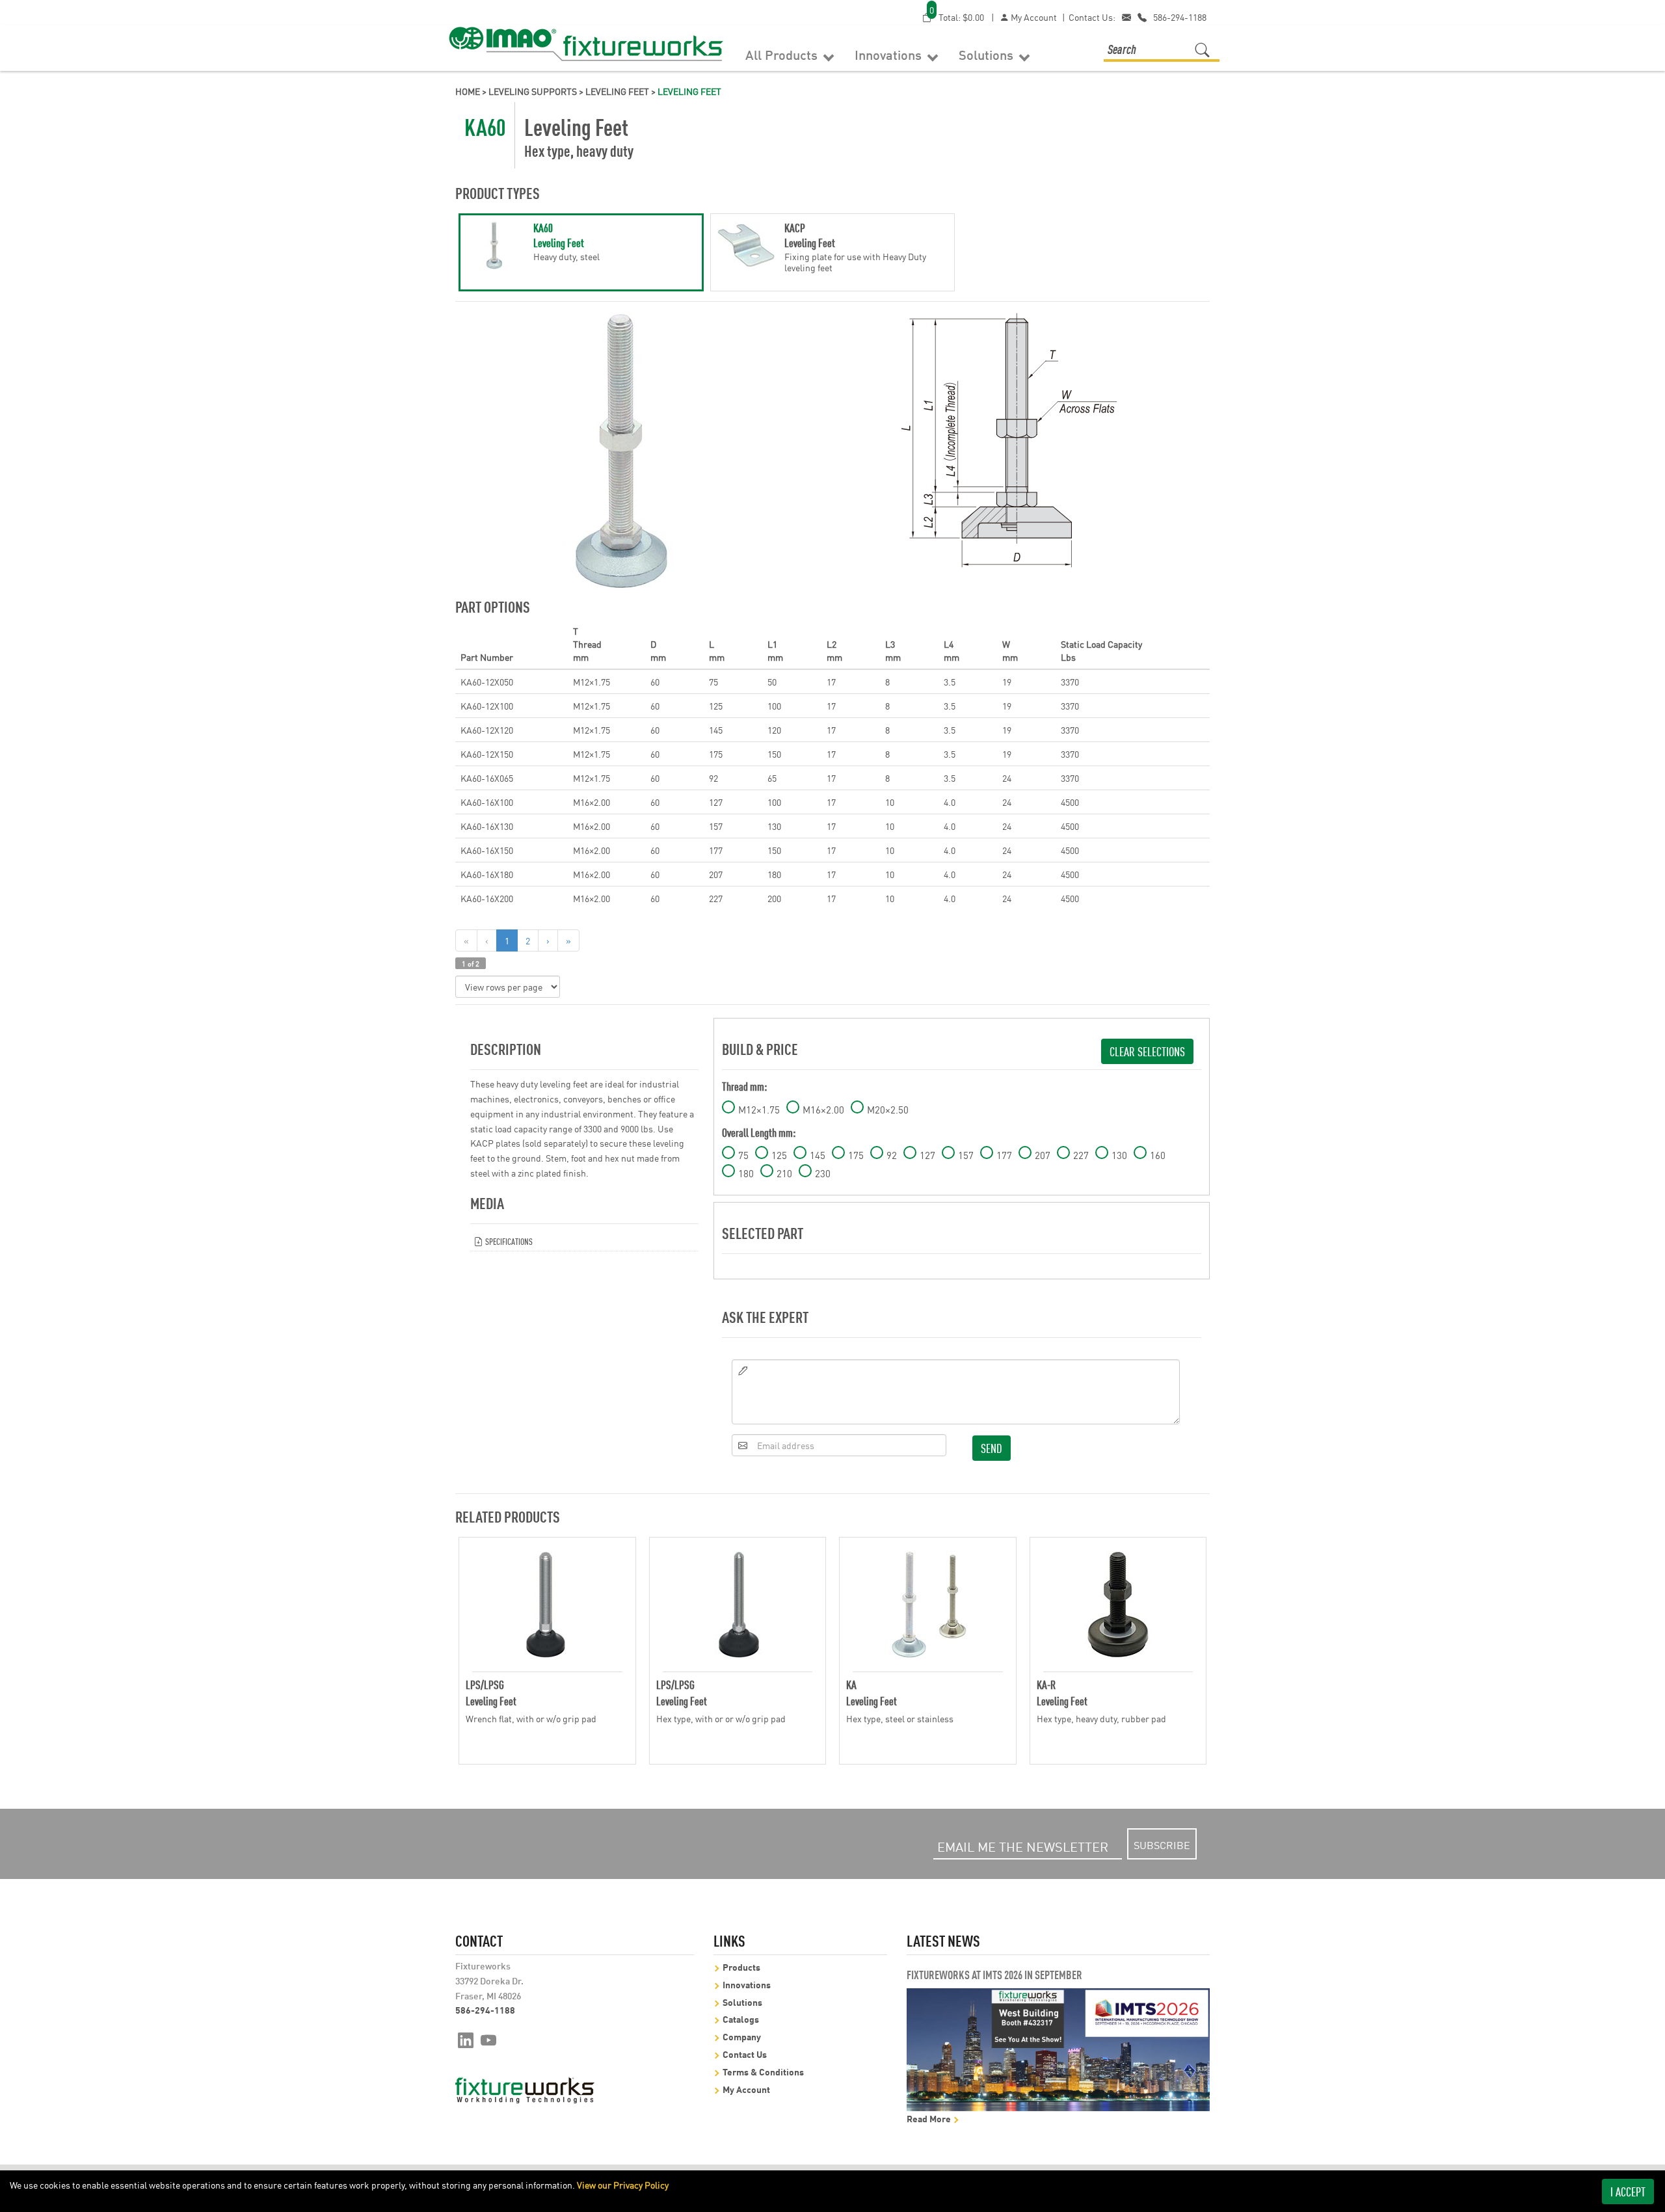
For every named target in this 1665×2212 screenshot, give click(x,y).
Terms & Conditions (763, 2071)
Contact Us (745, 2054)
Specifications (508, 1241)
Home (468, 91)
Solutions (988, 54)
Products (741, 1966)
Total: (957, 17)
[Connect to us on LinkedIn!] (466, 2039)
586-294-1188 (1180, 17)
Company (742, 2036)
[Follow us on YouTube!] (489, 2039)
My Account (1033, 17)
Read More (930, 2118)
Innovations (890, 54)
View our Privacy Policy (623, 2185)
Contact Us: (1092, 17)
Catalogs (741, 2019)
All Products (783, 54)
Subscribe (1162, 1845)
